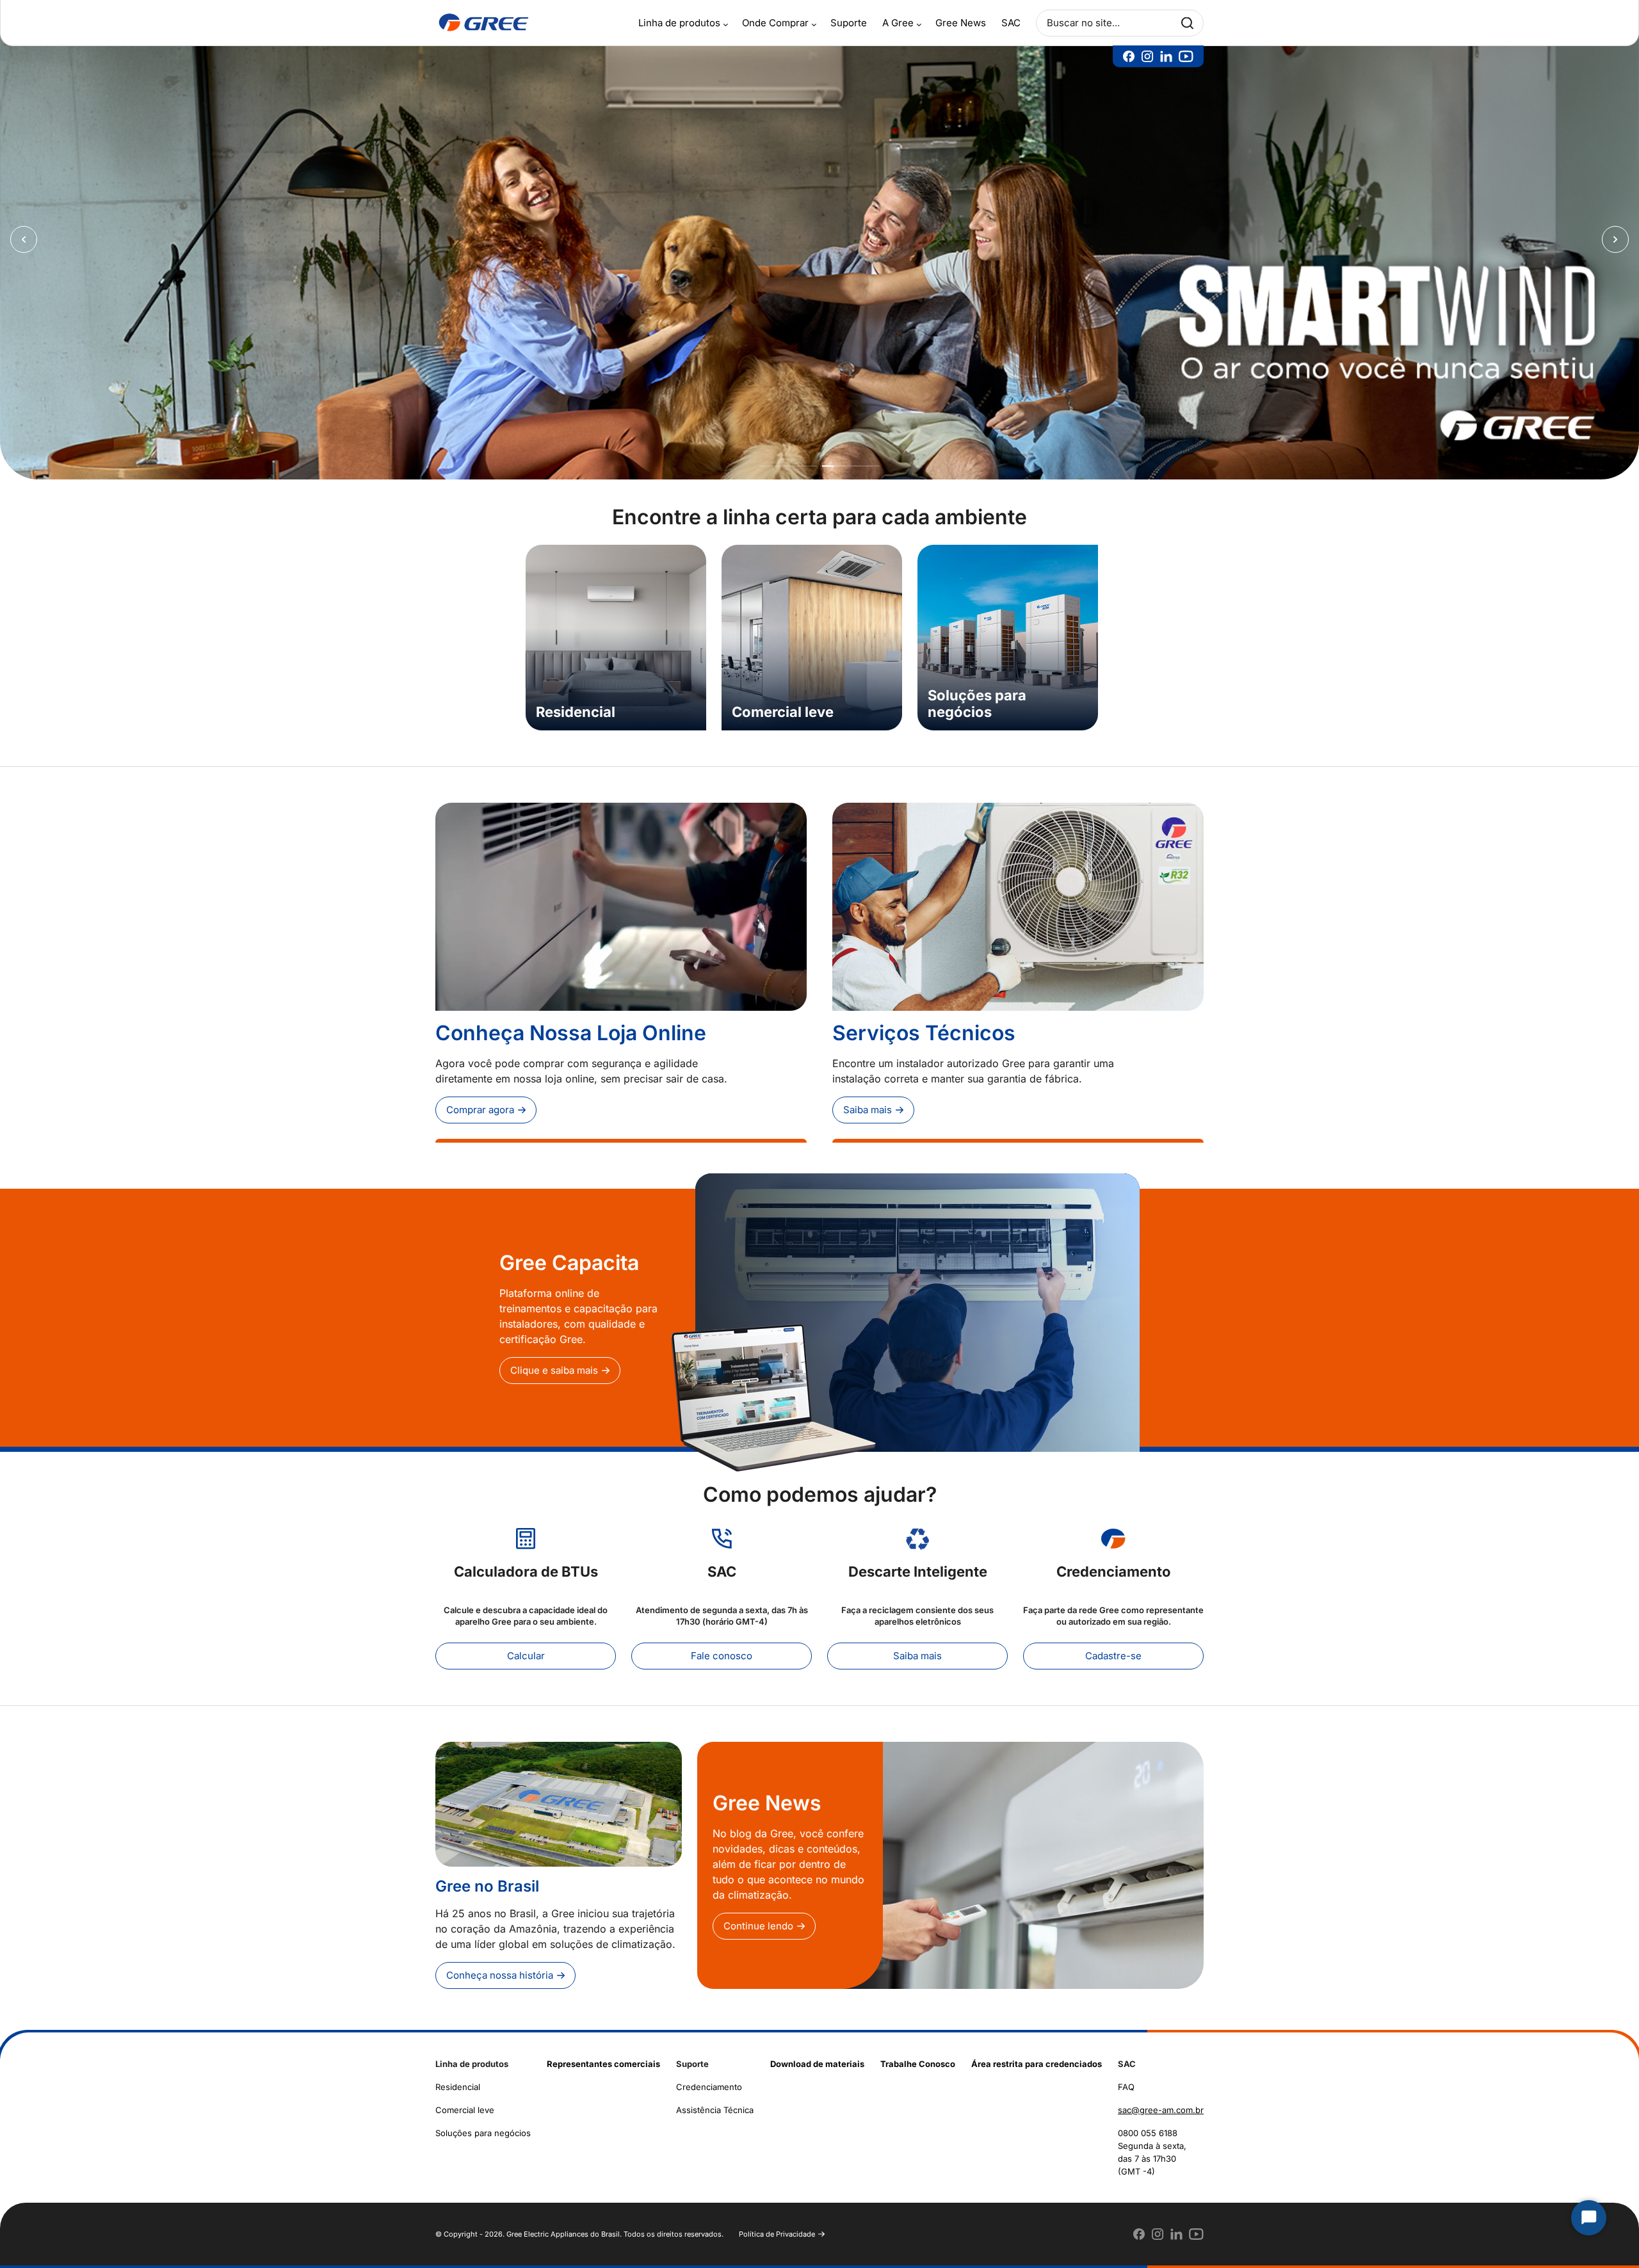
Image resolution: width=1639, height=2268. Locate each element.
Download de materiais (817, 2054)
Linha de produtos (679, 23)
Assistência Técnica (715, 2100)
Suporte (849, 23)
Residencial (458, 2077)
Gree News (961, 23)
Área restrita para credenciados (1037, 2054)
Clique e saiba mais (554, 1361)
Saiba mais (868, 1099)
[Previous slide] (24, 235)
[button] (788, 456)
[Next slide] (1615, 235)
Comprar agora (480, 1099)
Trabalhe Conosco (918, 2054)
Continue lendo (758, 1916)
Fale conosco (722, 1645)
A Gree (898, 23)
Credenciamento (709, 2077)
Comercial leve (465, 2100)
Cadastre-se (1113, 1645)
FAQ (1126, 2077)
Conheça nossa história (500, 1965)
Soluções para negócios (483, 2123)
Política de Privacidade (777, 2224)
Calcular (526, 1645)
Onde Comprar (775, 23)
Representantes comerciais (603, 2054)
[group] (616, 627)
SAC (1011, 23)
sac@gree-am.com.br (1161, 2100)
